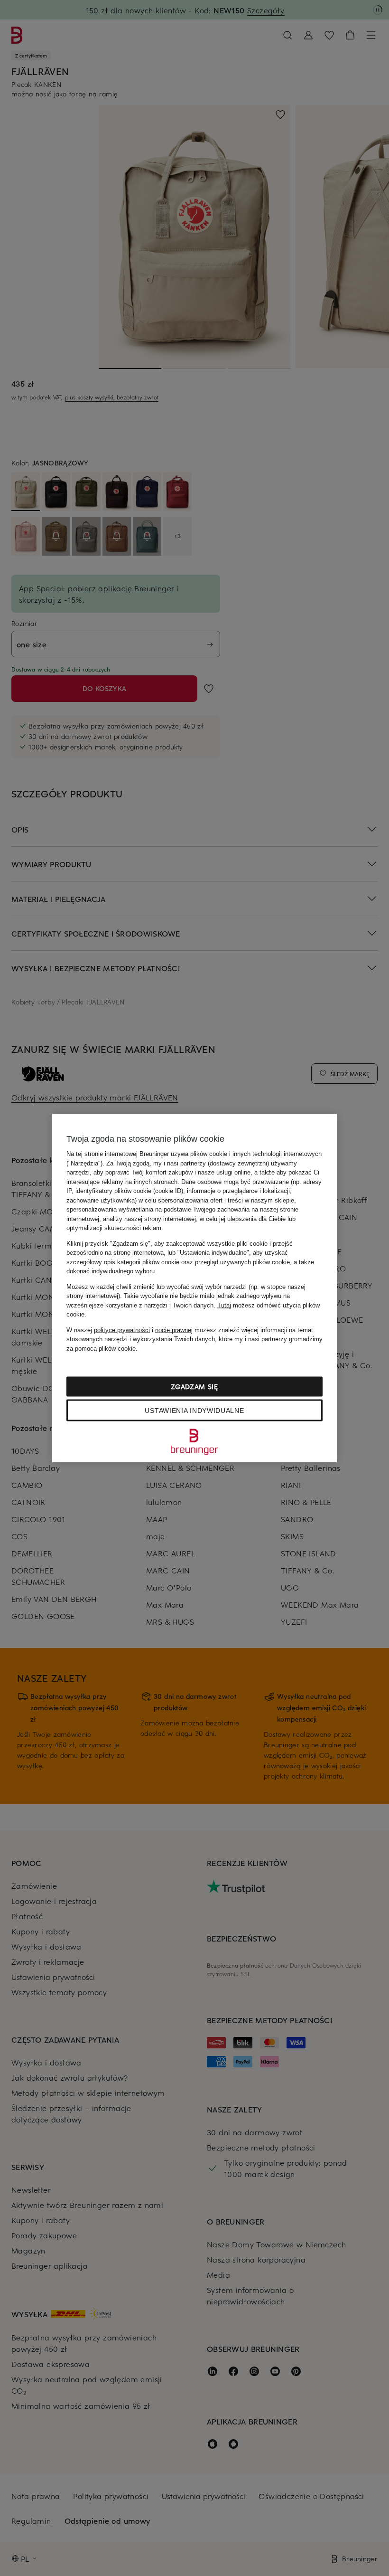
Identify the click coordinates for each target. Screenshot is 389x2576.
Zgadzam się (194, 1387)
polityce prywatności (122, 1330)
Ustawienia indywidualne (194, 1411)
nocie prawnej (174, 1330)
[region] (194, 1288)
